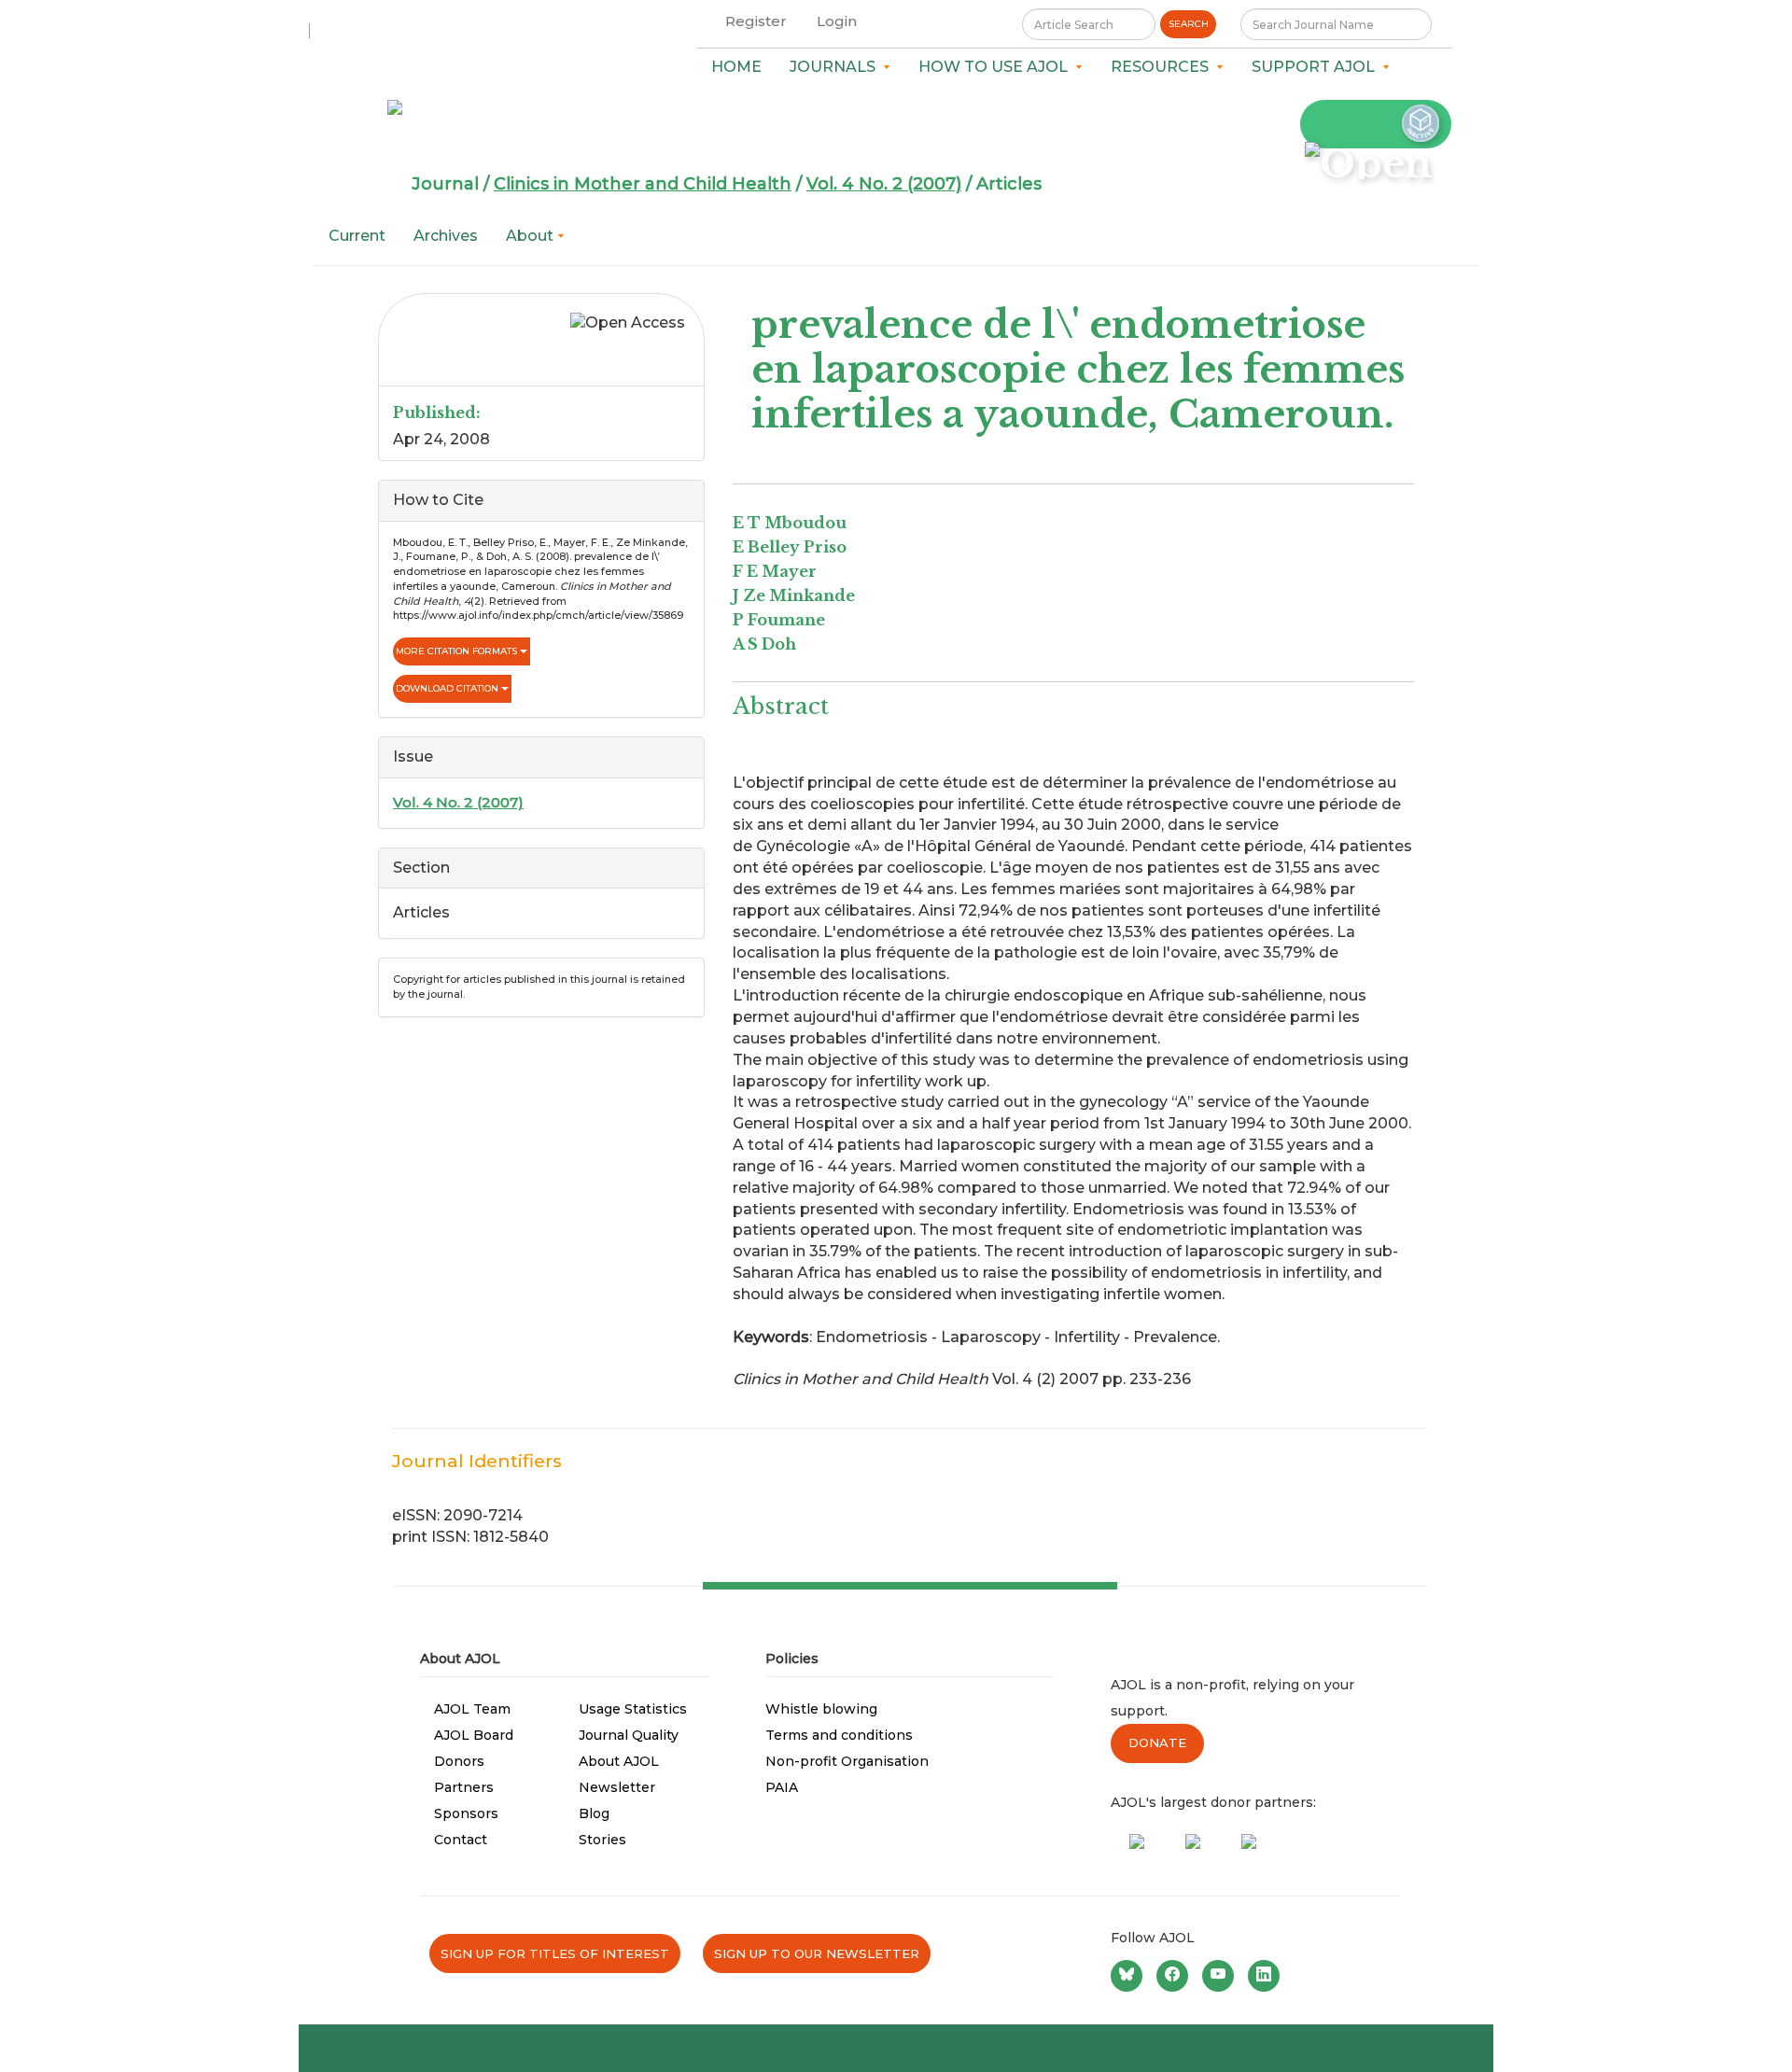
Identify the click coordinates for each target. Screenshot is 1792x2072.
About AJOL (619, 1761)
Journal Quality (629, 1735)
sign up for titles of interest (555, 1953)
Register (756, 21)
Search (1189, 24)
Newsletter (617, 1787)
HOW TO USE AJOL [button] (997, 67)
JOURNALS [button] (836, 67)
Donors (459, 1761)
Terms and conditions (839, 1735)
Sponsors (466, 1813)
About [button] (532, 236)
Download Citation (448, 688)
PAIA (782, 1787)
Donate (1157, 1743)
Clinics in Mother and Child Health (643, 184)
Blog (594, 1813)
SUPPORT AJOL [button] (1317, 67)
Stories (602, 1840)
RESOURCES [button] (1163, 67)
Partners (464, 1787)
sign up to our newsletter (817, 1953)
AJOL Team (472, 1709)
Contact (461, 1840)
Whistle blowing (821, 1709)
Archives (446, 236)
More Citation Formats (458, 651)
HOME (736, 67)
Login (837, 21)
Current (357, 236)
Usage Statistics (633, 1709)
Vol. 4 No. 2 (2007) (884, 184)
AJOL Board (474, 1735)
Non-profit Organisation (847, 1761)
